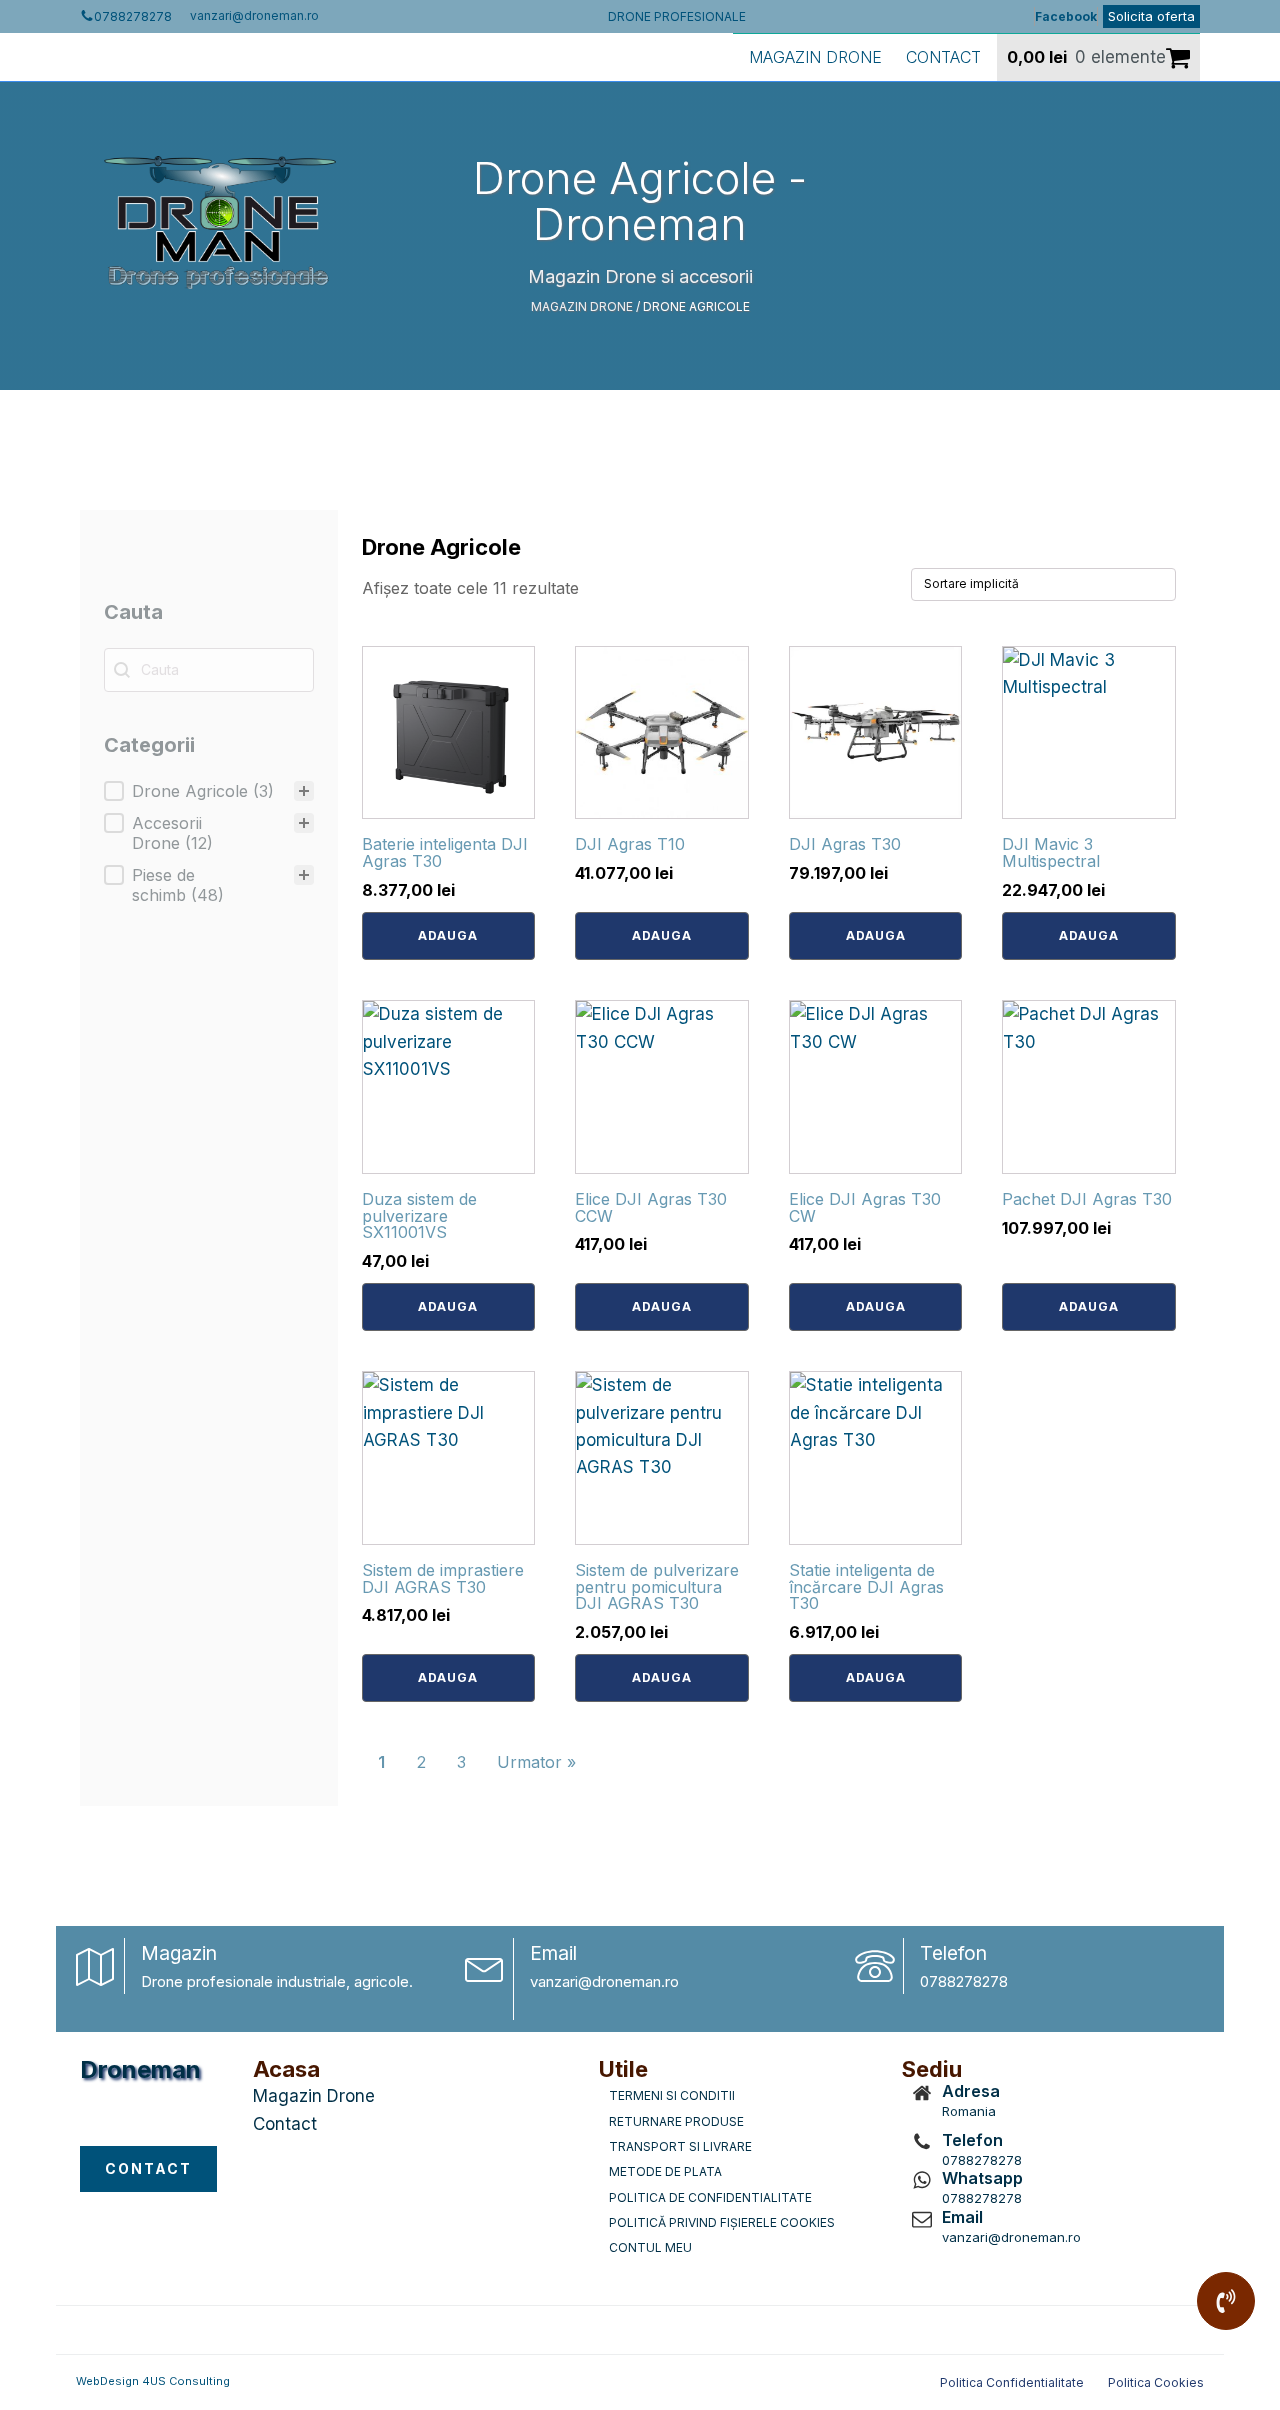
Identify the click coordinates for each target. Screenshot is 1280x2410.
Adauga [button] (448, 935)
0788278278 (964, 1981)
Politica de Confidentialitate (710, 2197)
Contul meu (650, 2247)
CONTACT (148, 2168)
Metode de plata (665, 2171)
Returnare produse (676, 2121)
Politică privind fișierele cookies (722, 2222)
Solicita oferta (1151, 16)
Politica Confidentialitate (1012, 2382)
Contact (943, 57)
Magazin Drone (815, 57)
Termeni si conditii (672, 2095)
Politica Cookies (1156, 2382)
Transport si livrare (680, 2146)
